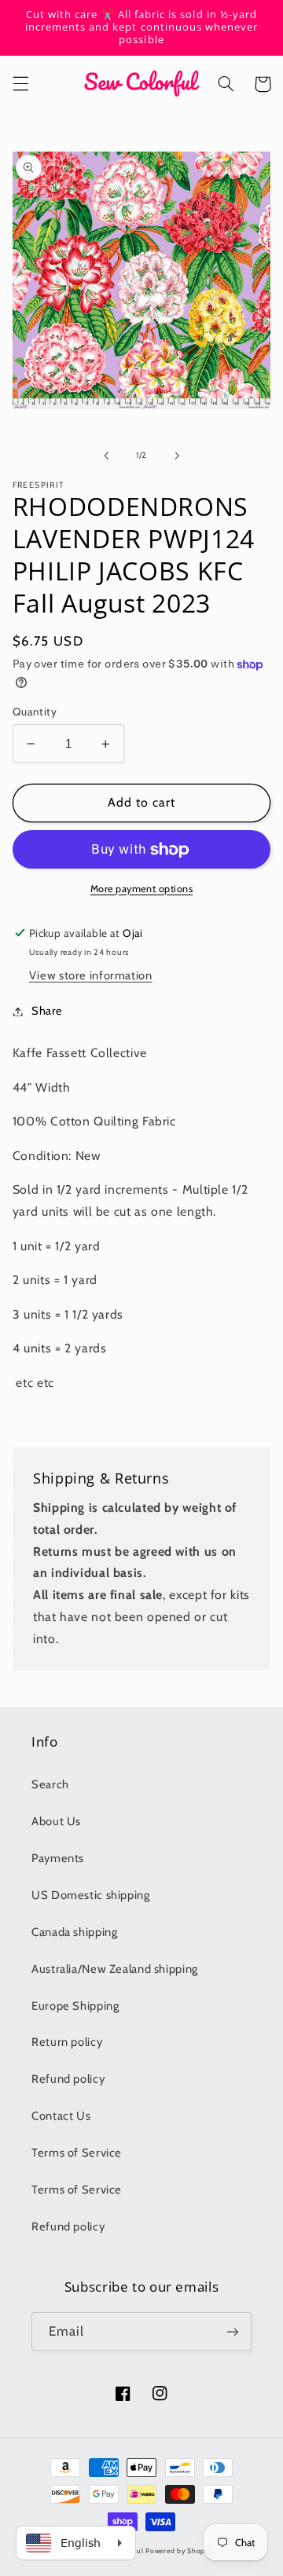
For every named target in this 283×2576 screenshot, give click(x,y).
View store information (91, 975)
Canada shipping (74, 1932)
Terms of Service (77, 2153)
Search (50, 1784)
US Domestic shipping (91, 1895)
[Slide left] (106, 456)
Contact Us (61, 2116)
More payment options (142, 889)
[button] (20, 84)
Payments (58, 1858)
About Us (56, 1821)
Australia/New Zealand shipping (115, 1969)
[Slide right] (177, 456)
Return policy (67, 2042)
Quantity (35, 712)
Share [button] (47, 1011)
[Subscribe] (233, 2331)
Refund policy (68, 2079)
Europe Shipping (75, 2006)
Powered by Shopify (180, 2551)
